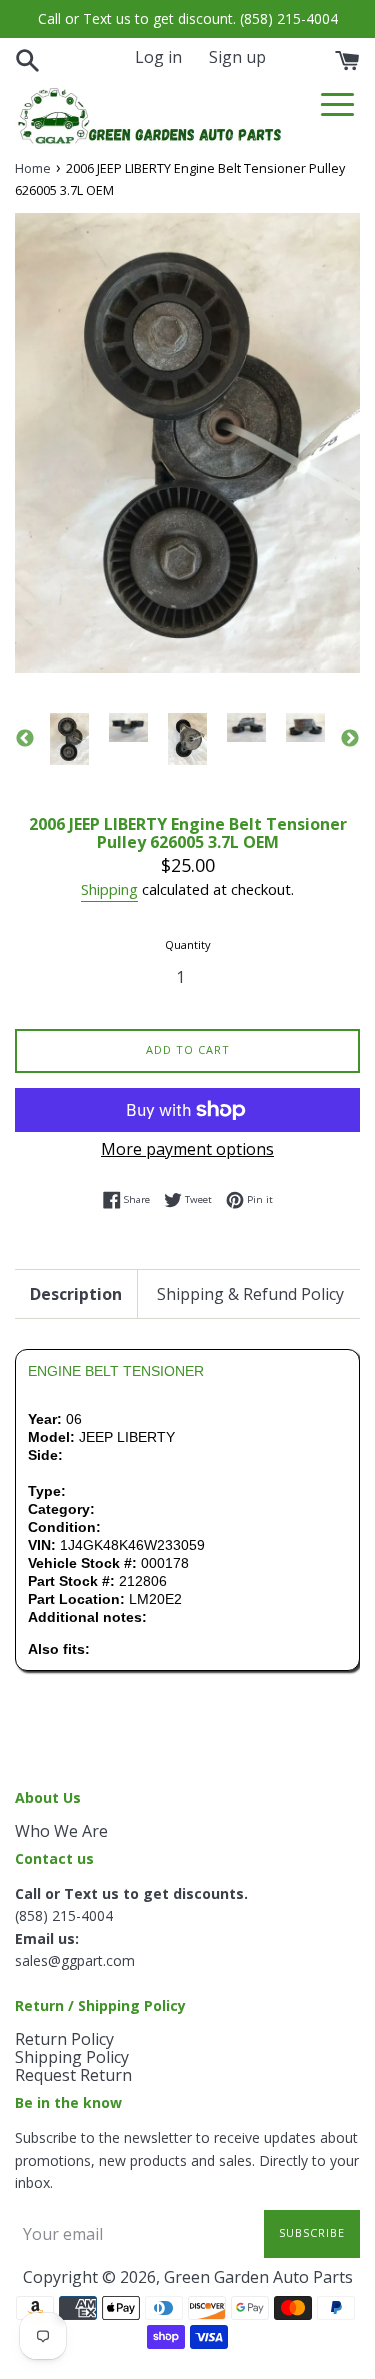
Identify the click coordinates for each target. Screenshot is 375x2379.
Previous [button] (25, 739)
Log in (158, 57)
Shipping (109, 889)
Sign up (237, 57)
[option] (69, 739)
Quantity (188, 944)
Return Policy (64, 2039)
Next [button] (350, 739)
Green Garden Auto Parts (258, 2277)
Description (76, 1294)
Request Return (73, 2075)
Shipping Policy (72, 2057)
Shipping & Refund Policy (250, 1294)
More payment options (187, 1149)
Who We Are (61, 1831)
